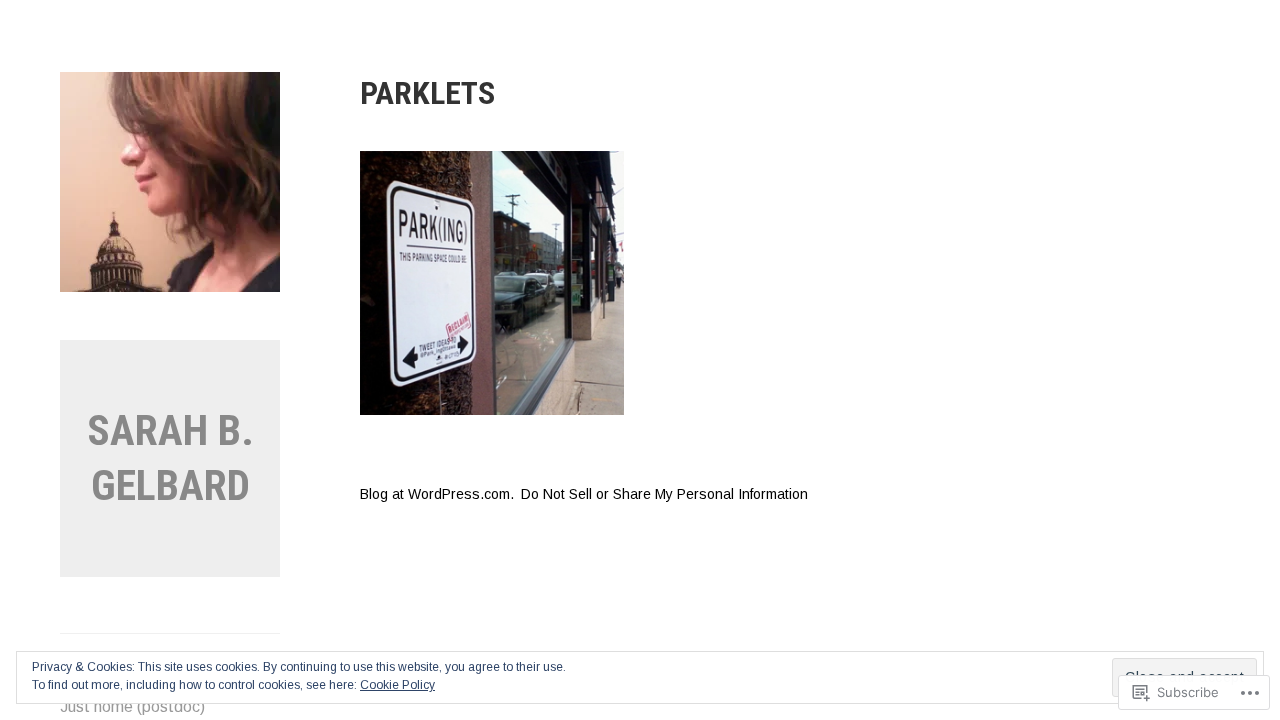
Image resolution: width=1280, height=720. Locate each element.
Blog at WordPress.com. (437, 494)
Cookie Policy (397, 685)
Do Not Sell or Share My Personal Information (664, 494)
